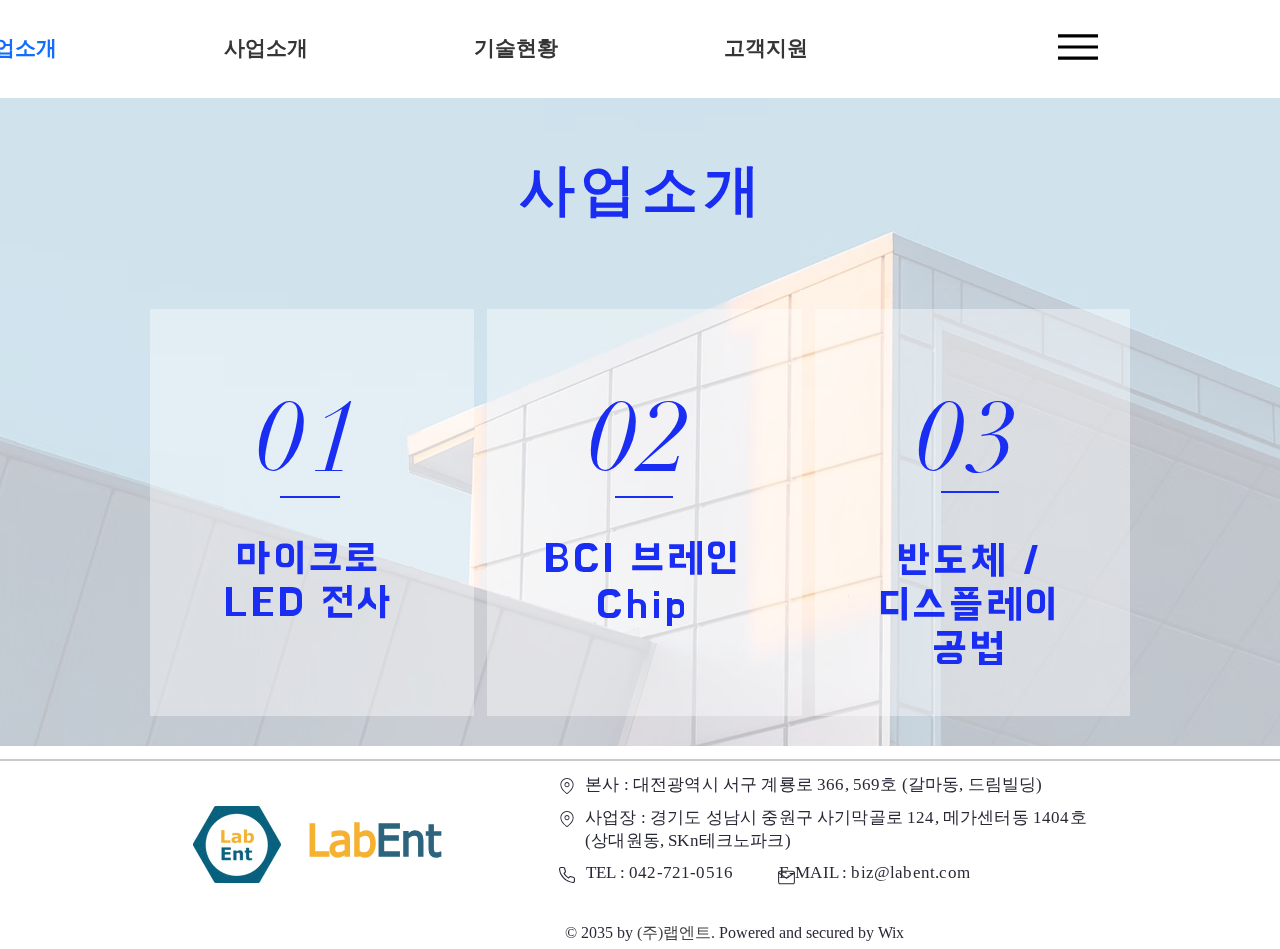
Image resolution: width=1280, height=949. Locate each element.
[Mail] (786, 877)
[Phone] (567, 875)
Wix (891, 932)
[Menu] (1077, 46)
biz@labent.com (910, 872)
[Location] (566, 786)
